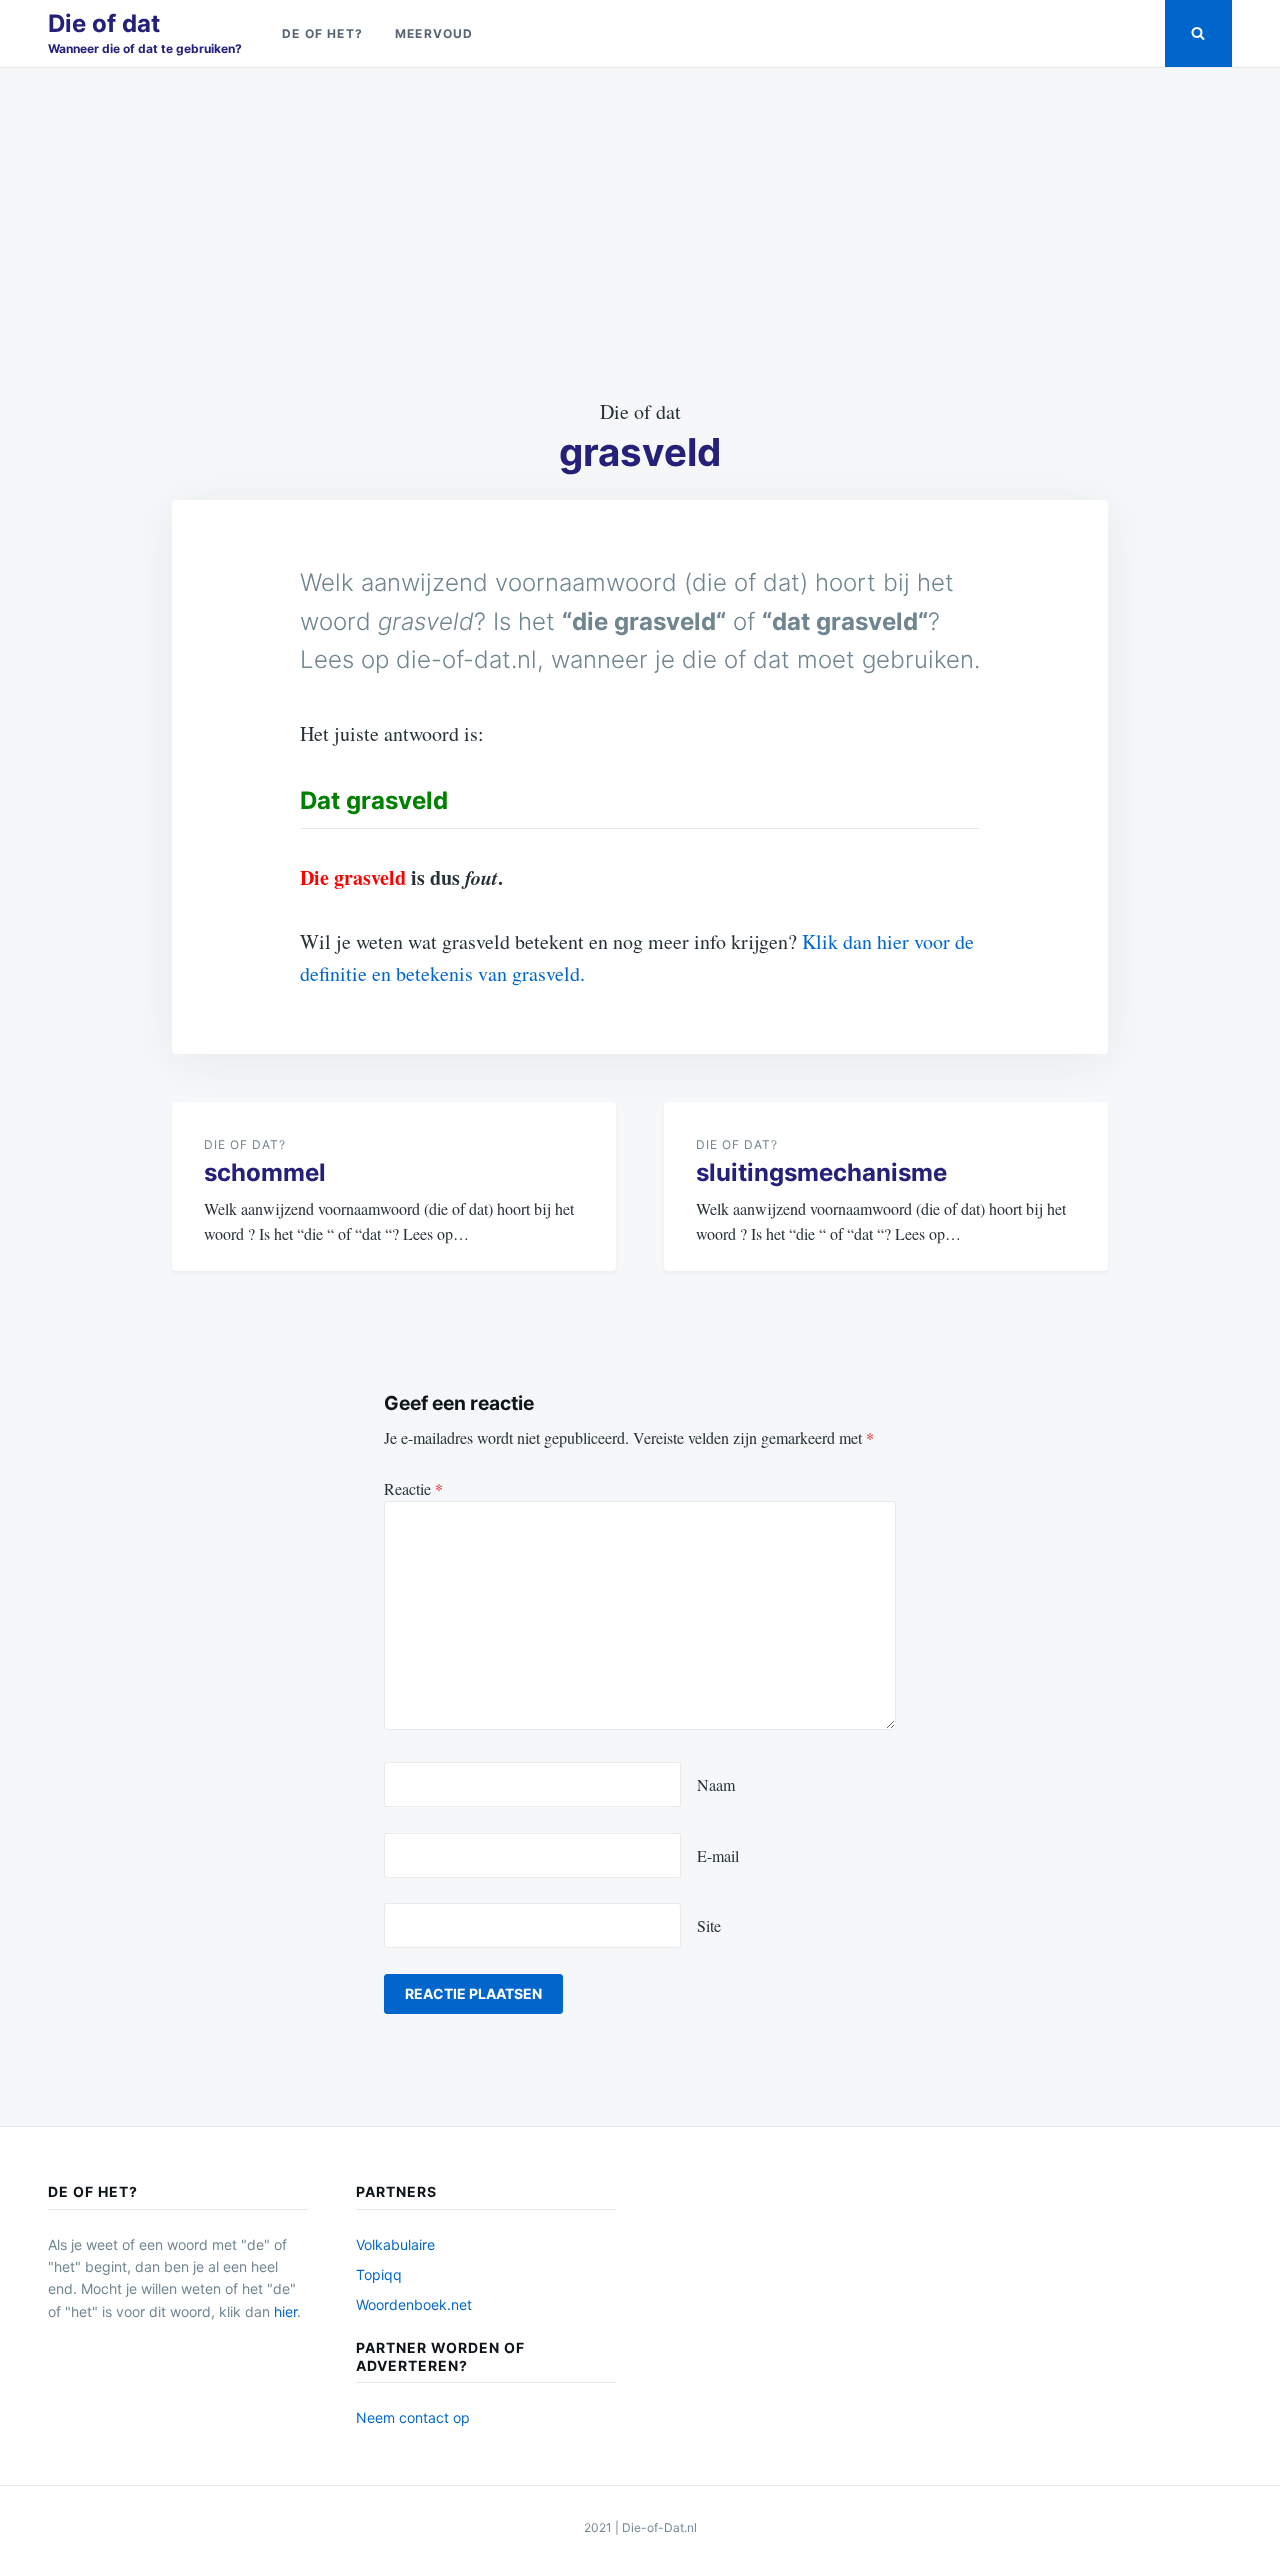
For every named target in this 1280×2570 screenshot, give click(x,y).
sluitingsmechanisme (821, 1172)
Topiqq (379, 2274)
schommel (265, 1172)
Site (709, 1925)
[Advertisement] (640, 232)
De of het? (322, 33)
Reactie (413, 1488)
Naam (716, 1784)
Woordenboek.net (414, 2304)
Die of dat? (245, 1144)
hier (285, 2311)
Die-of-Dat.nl (659, 2527)
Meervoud (434, 33)
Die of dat (104, 23)
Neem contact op (413, 2417)
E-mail (718, 1855)
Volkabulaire (395, 2244)
